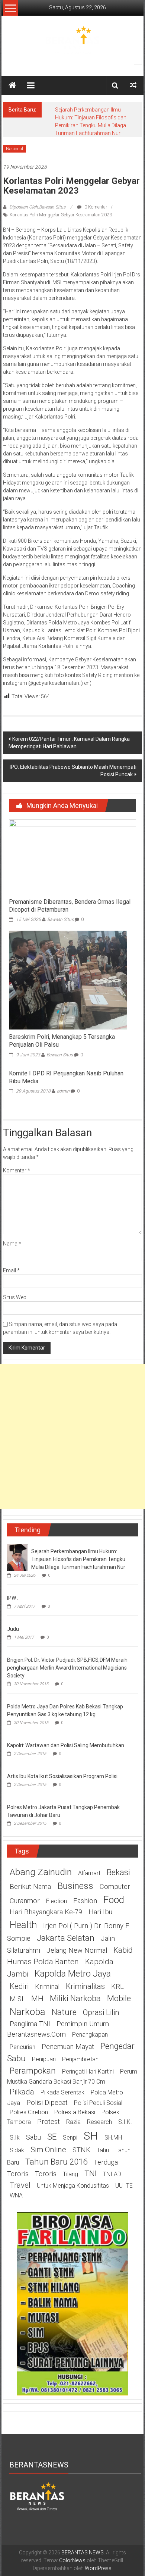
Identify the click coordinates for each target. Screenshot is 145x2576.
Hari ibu (100, 1912)
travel (20, 2185)
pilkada (22, 2092)
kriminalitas (85, 1986)
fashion (85, 1901)
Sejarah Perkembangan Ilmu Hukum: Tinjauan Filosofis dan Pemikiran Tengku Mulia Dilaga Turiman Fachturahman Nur (78, 1559)
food (114, 1900)
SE (52, 2137)
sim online (48, 2150)
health (23, 1925)
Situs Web (15, 1297)
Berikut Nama (30, 1887)
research (99, 2122)
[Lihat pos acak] (133, 85)
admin (63, 1091)
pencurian (22, 2047)
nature (64, 2012)
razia (73, 2122)
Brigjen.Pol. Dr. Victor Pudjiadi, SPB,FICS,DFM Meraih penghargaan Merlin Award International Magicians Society (67, 1668)
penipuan (44, 2059)
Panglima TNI (30, 2024)
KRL (117, 1987)
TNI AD (112, 2174)
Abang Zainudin (41, 1872)
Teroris (46, 2174)
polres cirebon (29, 2112)
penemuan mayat (68, 2047)
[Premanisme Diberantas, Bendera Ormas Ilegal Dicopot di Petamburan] (73, 856)
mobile (119, 1998)
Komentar (17, 1171)
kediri (19, 1986)
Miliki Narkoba (75, 1998)
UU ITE (124, 2186)
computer (115, 1887)
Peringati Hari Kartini (88, 2072)
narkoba (28, 2012)
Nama (12, 1244)
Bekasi (118, 1872)
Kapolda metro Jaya (73, 1974)
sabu (33, 2137)
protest (49, 2122)
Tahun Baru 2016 (56, 2162)
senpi (70, 2138)
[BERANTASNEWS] (37, 2495)
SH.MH (113, 2138)
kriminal (47, 1987)
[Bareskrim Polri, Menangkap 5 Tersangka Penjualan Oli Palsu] (68, 980)
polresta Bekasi (75, 2112)
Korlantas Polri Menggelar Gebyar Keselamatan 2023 (61, 215)
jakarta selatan (66, 1938)
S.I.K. (125, 2122)
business (75, 1886)
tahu (103, 2150)
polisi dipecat (47, 2103)
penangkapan (90, 2035)
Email (11, 1270)
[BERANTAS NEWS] (12, 85)
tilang (70, 2174)
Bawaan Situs (60, 919)
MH (37, 1999)
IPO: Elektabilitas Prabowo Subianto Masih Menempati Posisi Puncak (73, 771)
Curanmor (25, 1901)
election (57, 1901)
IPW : (13, 1598)
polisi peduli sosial (98, 2103)
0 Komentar (95, 207)
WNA (16, 2195)
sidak (17, 2150)
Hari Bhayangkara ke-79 (46, 1912)
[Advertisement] (72, 1436)
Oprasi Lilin (101, 2012)
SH (91, 2136)
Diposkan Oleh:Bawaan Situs (37, 207)
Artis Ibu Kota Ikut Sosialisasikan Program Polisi (62, 1776)
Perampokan (33, 2071)
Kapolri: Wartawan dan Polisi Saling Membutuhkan (66, 1745)
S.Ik (15, 2138)
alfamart (89, 1873)
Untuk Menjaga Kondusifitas (73, 2186)
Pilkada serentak (62, 2092)
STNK (81, 2150)
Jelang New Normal (77, 1950)
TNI (91, 2174)
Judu (13, 1629)
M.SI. (17, 1999)
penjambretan (80, 2059)
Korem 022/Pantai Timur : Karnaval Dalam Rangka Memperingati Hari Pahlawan (69, 743)
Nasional (14, 149)
